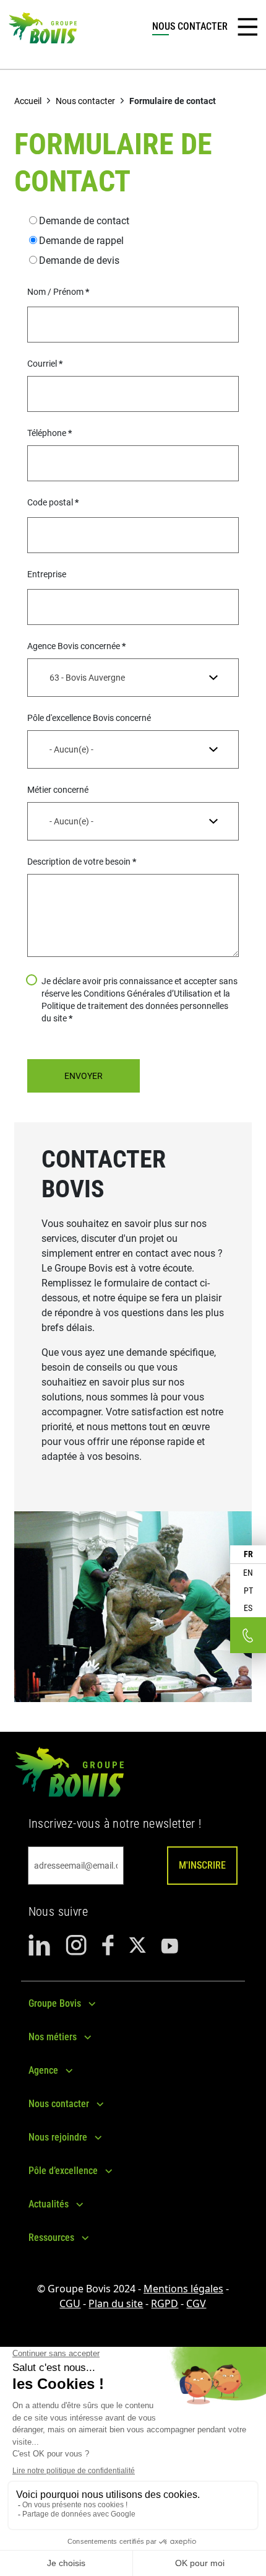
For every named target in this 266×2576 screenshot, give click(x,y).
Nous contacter (85, 101)
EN (248, 1573)
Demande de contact (84, 221)
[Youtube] (169, 1945)
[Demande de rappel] (248, 1635)
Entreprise (47, 574)
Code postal (50, 502)
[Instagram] (76, 1945)
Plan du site (116, 2303)
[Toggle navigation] (247, 27)
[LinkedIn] (40, 1945)
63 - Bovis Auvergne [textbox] (87, 678)
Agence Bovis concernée (74, 646)
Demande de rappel (81, 241)
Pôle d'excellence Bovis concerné (89, 718)
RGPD (165, 2303)
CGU (70, 2303)
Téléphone (47, 433)
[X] (137, 1945)
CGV (196, 2303)
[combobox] (133, 678)
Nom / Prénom (55, 292)
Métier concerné (58, 790)
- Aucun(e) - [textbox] (71, 749)
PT (248, 1591)
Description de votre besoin (79, 862)
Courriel (42, 364)
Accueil (28, 101)
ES (248, 1608)
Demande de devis (79, 260)
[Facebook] (108, 1945)
